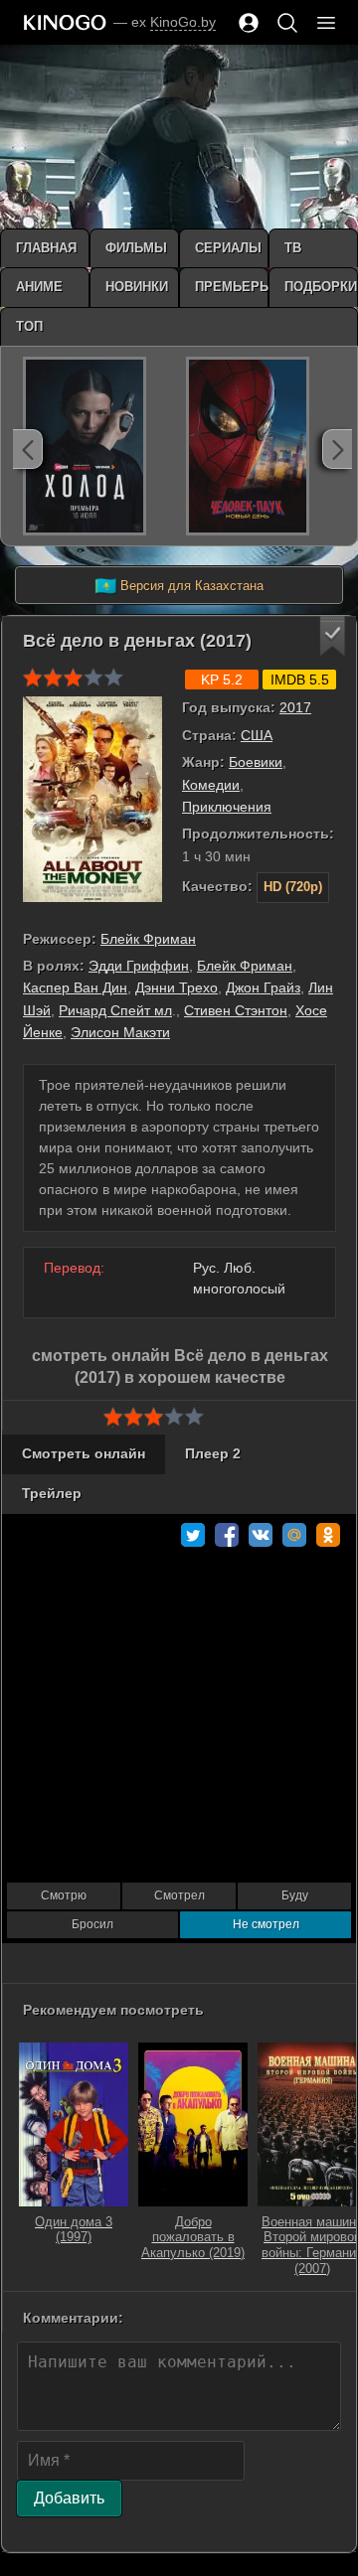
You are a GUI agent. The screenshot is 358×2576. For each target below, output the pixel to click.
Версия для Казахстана (179, 586)
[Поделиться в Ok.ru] (328, 1535)
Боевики (256, 762)
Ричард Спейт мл (115, 1010)
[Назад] (28, 449)
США (257, 735)
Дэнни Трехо (177, 987)
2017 (295, 707)
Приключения (227, 807)
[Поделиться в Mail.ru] (294, 1535)
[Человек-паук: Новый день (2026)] (248, 446)
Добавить (69, 2498)
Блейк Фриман (148, 939)
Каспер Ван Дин (75, 987)
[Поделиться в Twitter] (193, 1535)
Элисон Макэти (120, 1032)
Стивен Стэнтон (236, 1010)
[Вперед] (337, 449)
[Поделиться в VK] (261, 1535)
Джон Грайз (263, 987)
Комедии (211, 785)
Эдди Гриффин (139, 966)
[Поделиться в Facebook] (227, 1535)
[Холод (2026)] (85, 446)
